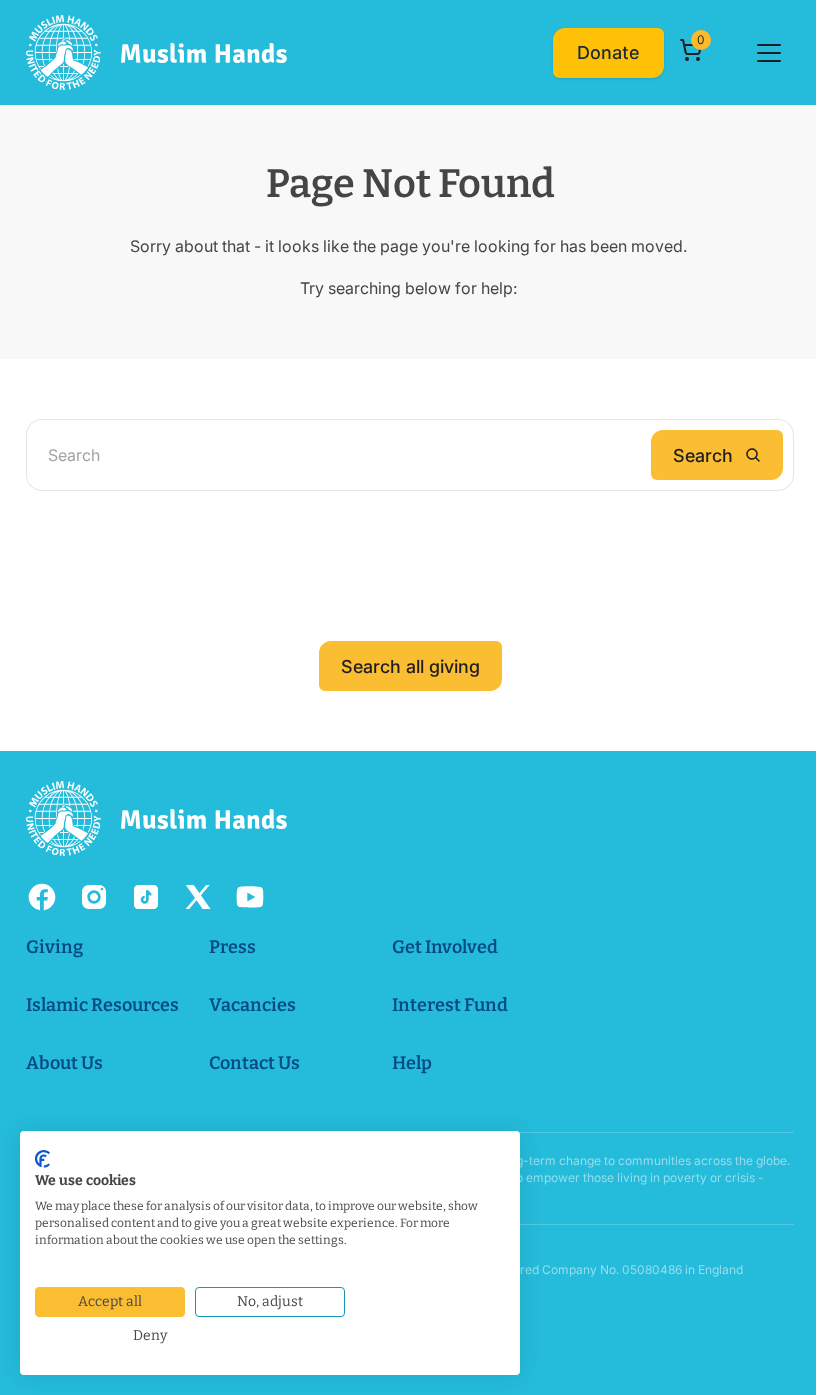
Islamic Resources (102, 1005)
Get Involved (445, 947)
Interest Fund (450, 1005)
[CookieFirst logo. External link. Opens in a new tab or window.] (42, 1159)
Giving (54, 947)
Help (412, 1063)
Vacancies (252, 1005)
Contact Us (254, 1063)
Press (232, 947)
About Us (64, 1063)
